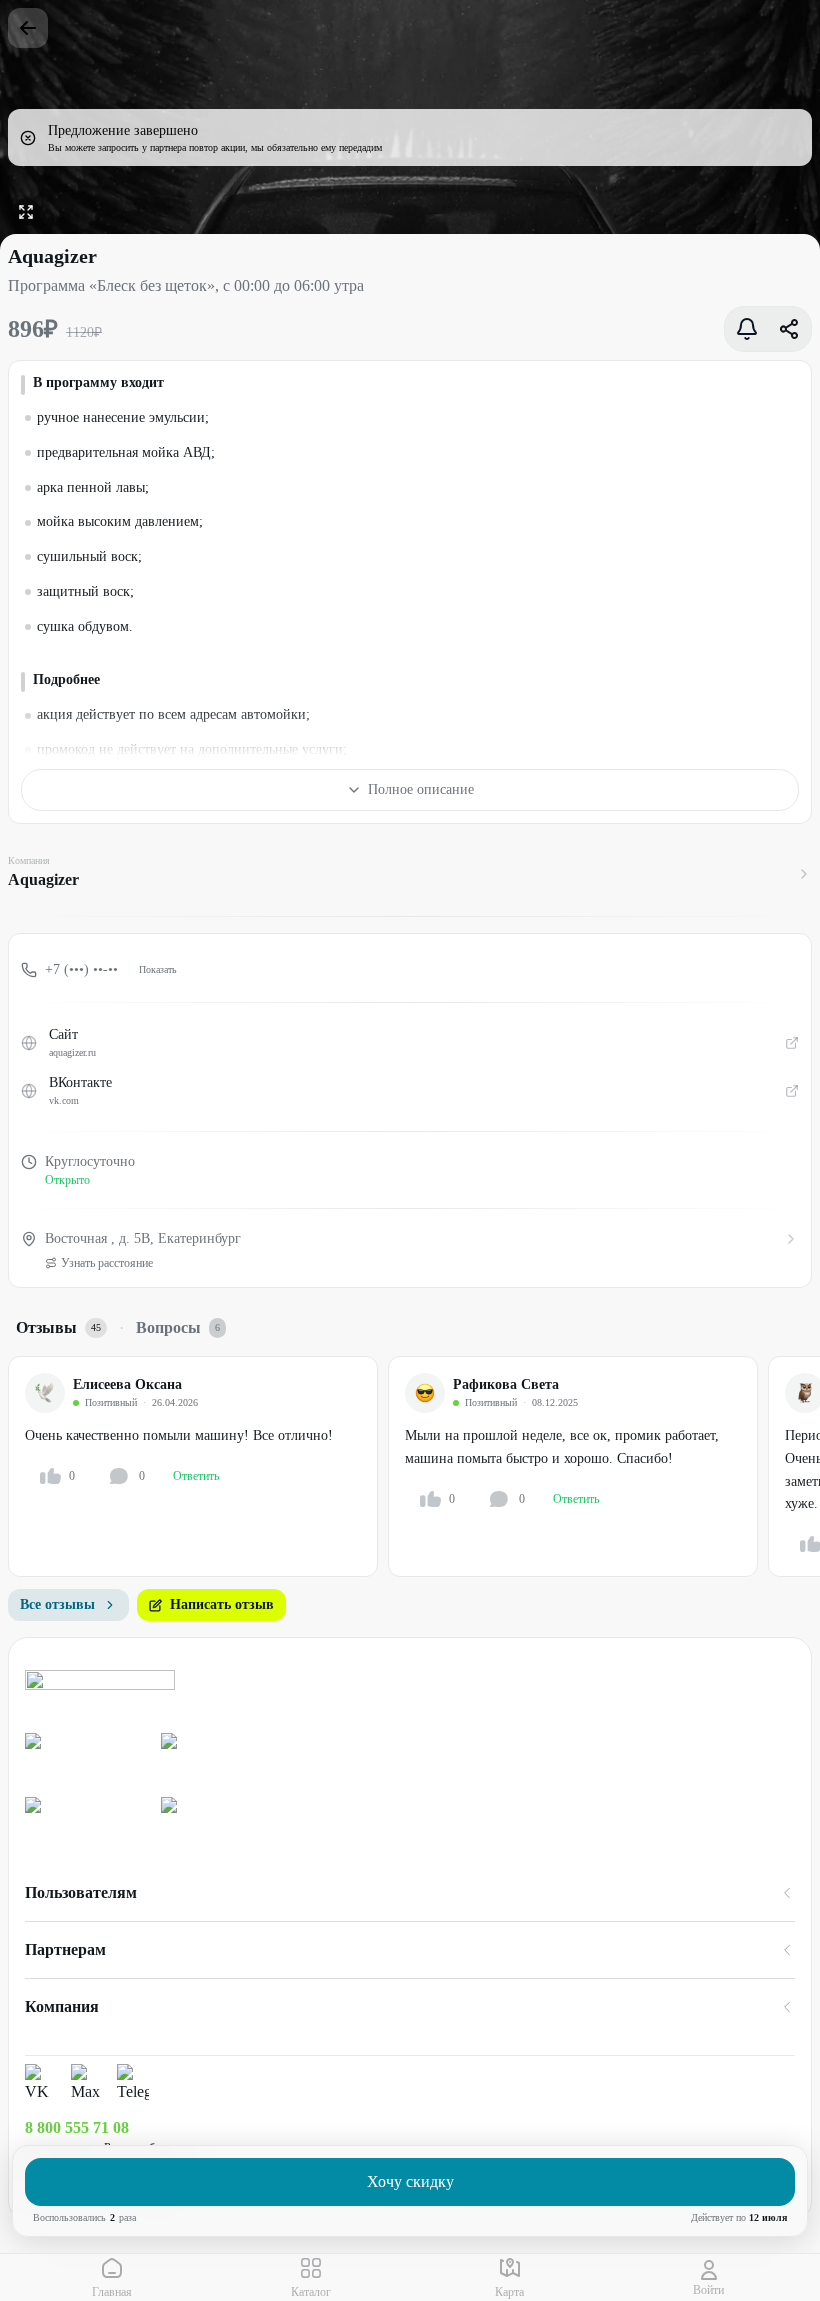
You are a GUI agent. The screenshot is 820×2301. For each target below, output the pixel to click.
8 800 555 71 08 (77, 2127)
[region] (414, 1466)
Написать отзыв (222, 1604)
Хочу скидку (410, 2181)
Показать (158, 969)
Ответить (196, 1476)
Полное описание (421, 789)
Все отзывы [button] (57, 1604)
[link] (85, 1757)
